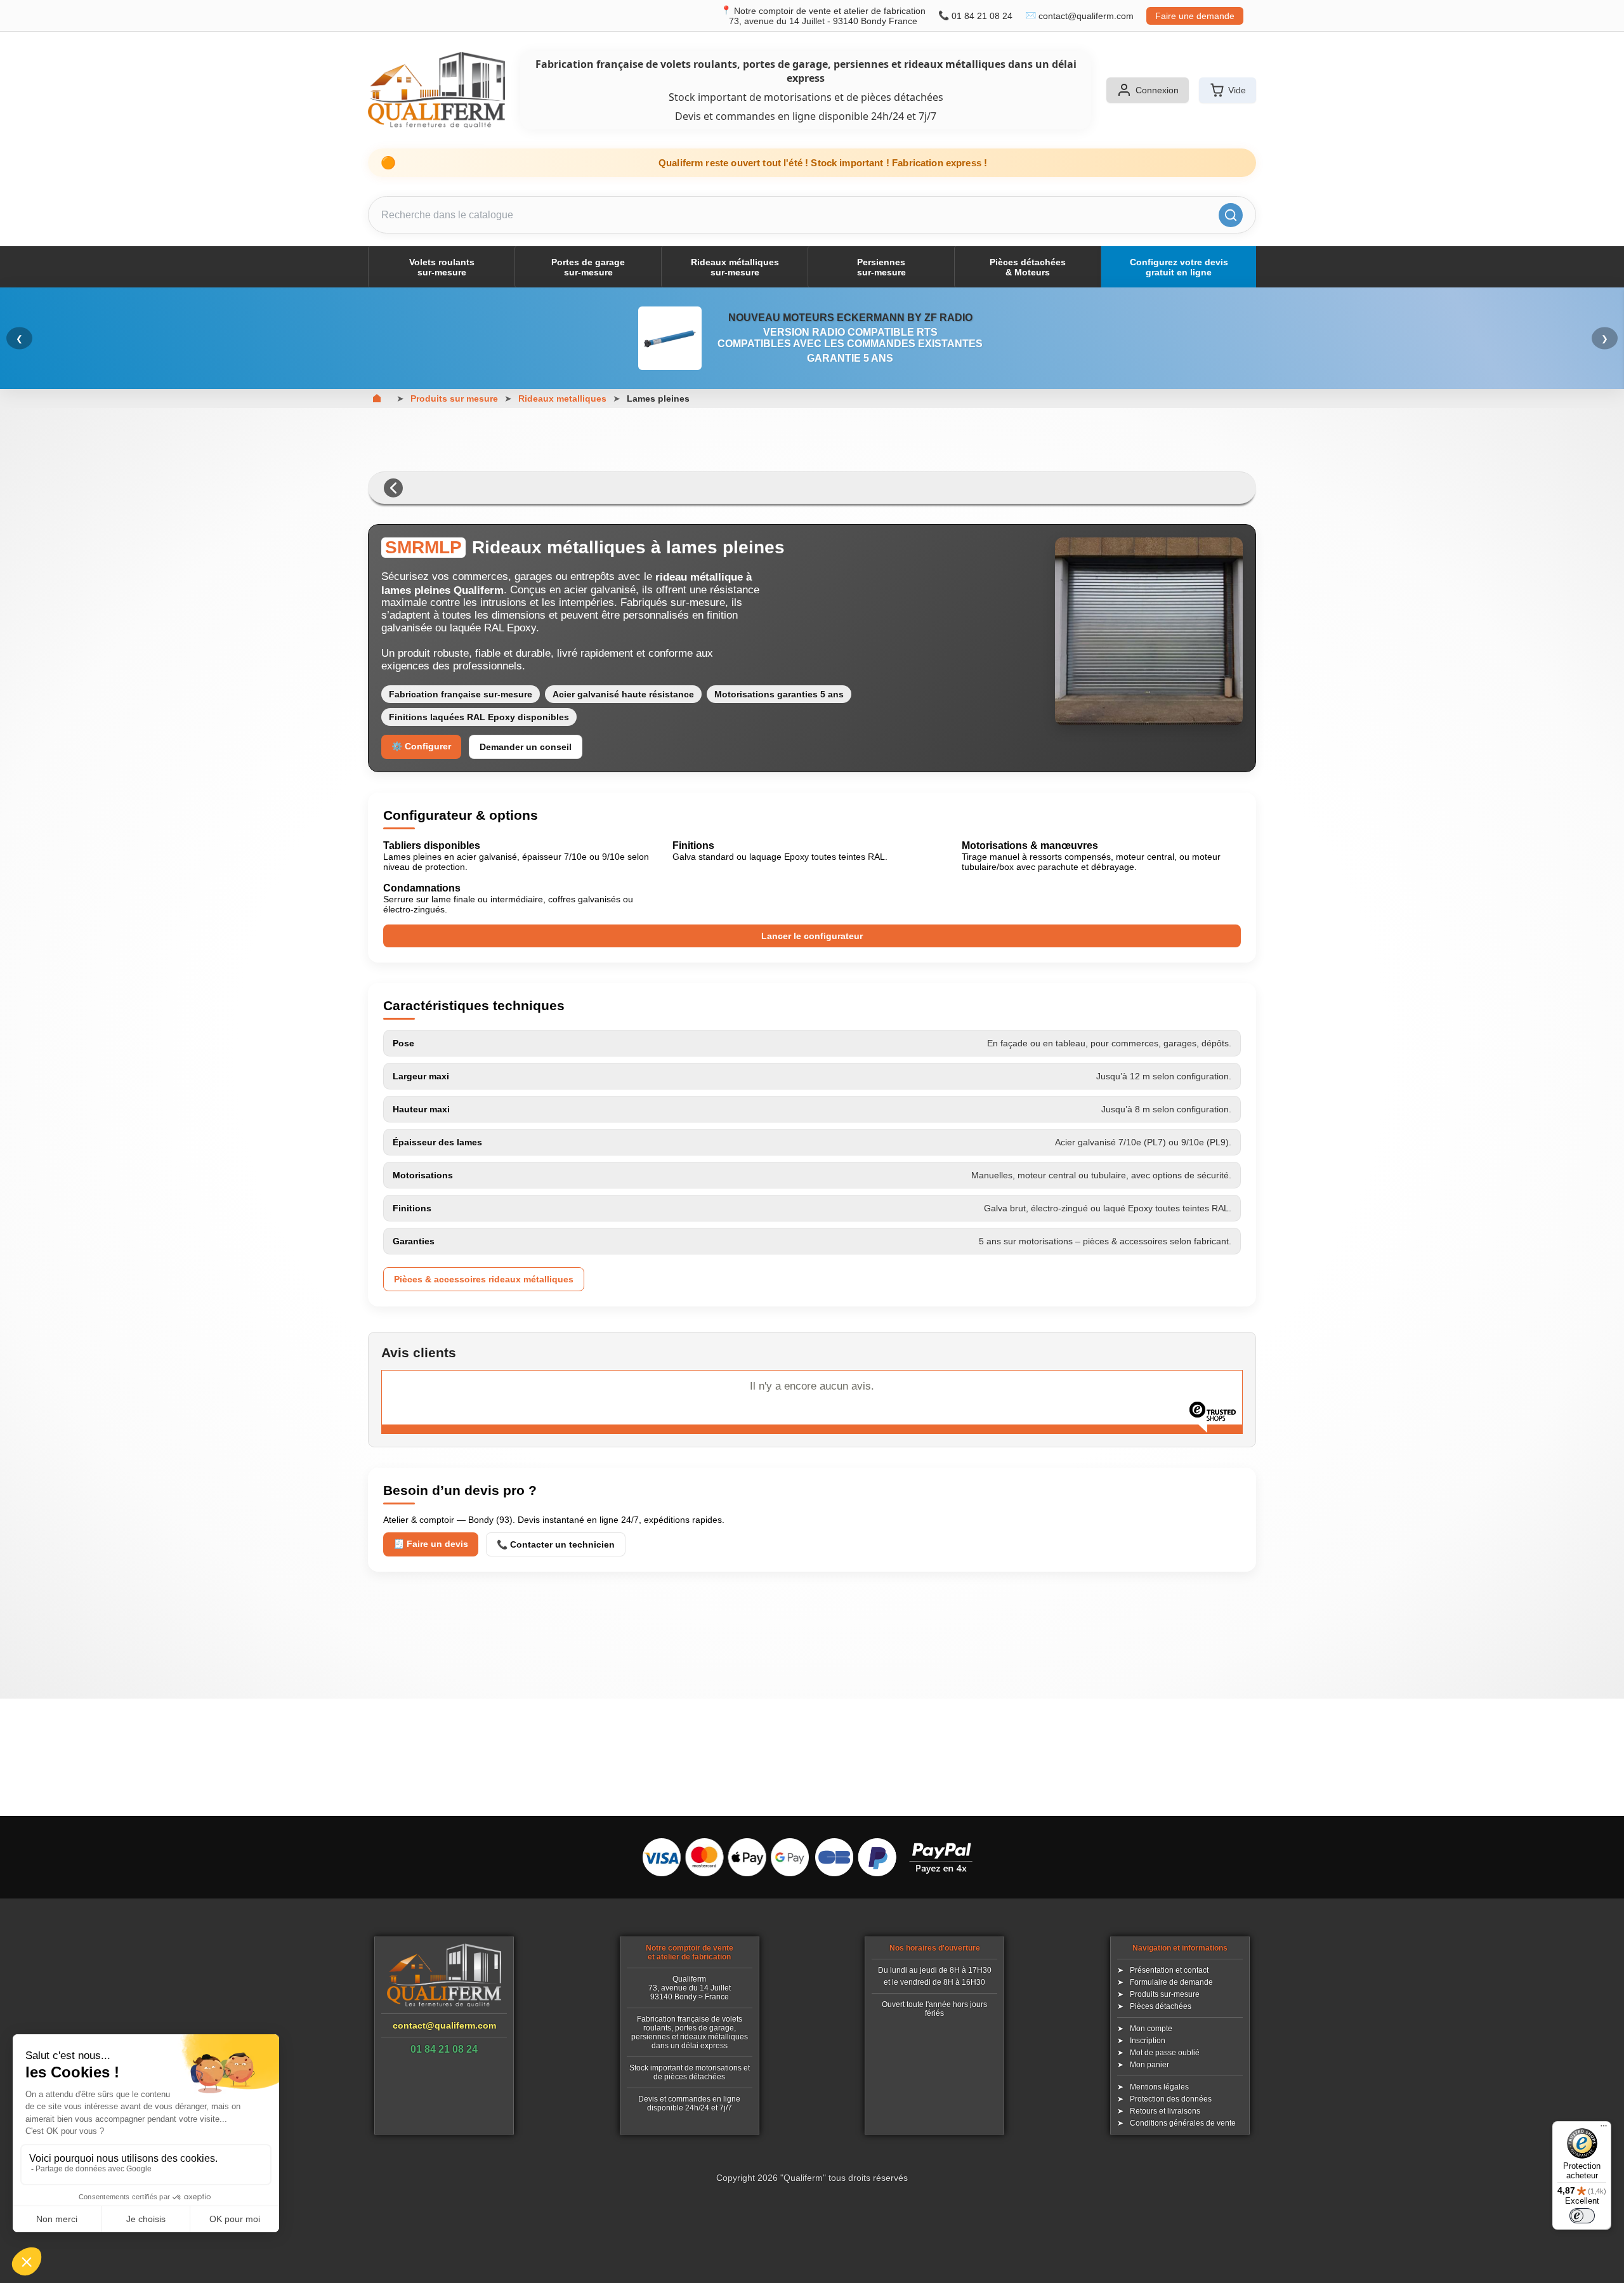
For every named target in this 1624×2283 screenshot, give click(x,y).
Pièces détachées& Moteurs (1028, 267)
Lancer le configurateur (812, 936)
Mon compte (1151, 2029)
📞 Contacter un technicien (556, 1544)
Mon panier (1149, 2065)
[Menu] (1604, 2129)
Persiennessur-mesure (881, 267)
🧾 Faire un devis (431, 1544)
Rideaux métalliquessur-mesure (735, 267)
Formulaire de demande (1171, 1982)
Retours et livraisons (1165, 2111)
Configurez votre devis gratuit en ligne (1179, 267)
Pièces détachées (1161, 2006)
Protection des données (1171, 2099)
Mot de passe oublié (1165, 2053)
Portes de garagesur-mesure (588, 267)
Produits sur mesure (454, 398)
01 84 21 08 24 (982, 16)
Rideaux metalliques (562, 398)
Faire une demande (1195, 16)
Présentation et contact (1169, 1970)
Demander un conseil (526, 747)
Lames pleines (658, 398)
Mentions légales (1159, 2087)
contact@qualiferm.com (1086, 16)
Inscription (1148, 2041)
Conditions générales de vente (1183, 2123)
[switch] (1582, 2216)
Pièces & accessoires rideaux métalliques (484, 1279)
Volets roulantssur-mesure (442, 267)
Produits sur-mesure (1165, 1994)
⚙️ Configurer (421, 746)
